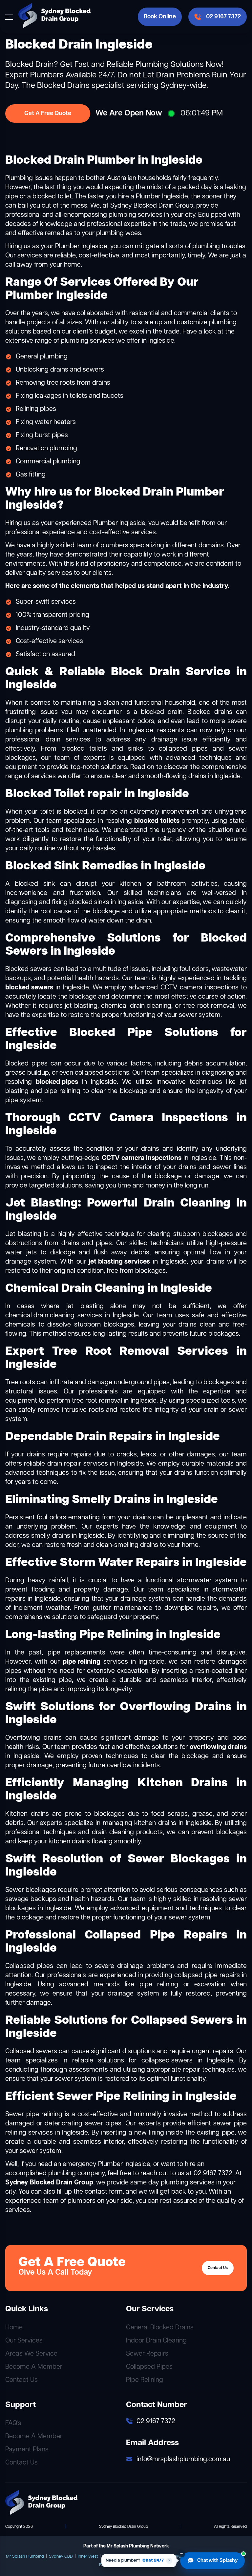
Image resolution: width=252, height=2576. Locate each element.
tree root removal (97, 1401)
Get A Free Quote (48, 113)
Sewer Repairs (147, 2354)
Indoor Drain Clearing (156, 2341)
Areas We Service (31, 2354)
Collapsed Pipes (149, 2367)
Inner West (88, 2556)
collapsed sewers (167, 2061)
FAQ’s (13, 2423)
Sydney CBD (61, 2556)
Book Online (160, 17)
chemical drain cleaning (40, 1316)
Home (14, 2328)
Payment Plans (27, 2450)
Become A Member (34, 2367)
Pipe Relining (145, 2380)
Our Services (24, 2341)
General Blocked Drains (160, 2328)
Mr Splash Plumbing (25, 2556)
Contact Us (218, 2268)
